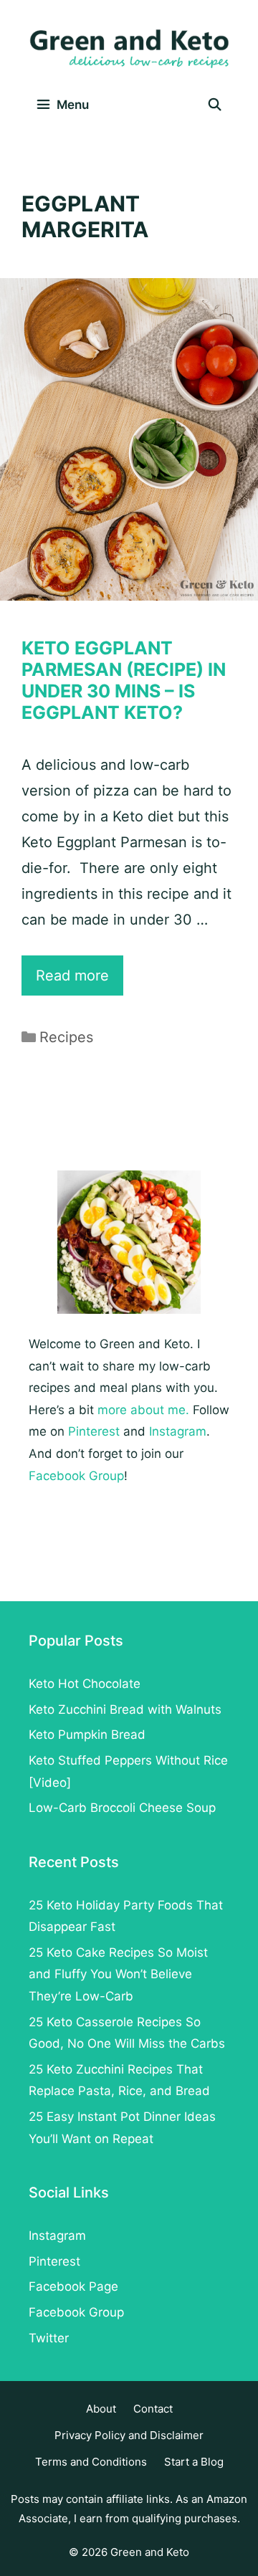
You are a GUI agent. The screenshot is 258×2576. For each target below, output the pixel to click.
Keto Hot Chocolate (85, 1684)
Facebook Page (73, 2286)
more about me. (143, 1410)
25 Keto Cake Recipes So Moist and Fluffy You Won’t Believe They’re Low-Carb (118, 1974)
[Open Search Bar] (214, 105)
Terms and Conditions (91, 2462)
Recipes (66, 1037)
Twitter (49, 2338)
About (101, 2409)
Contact (153, 2409)
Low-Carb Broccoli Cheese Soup (122, 1808)
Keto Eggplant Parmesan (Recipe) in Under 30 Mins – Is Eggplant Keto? (124, 680)
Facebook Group (76, 1476)
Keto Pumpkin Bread (87, 1735)
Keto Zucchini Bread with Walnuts (125, 1709)
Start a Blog (194, 2462)
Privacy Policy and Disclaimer (129, 2435)
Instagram (178, 1431)
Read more (80, 981)
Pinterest (94, 1431)
